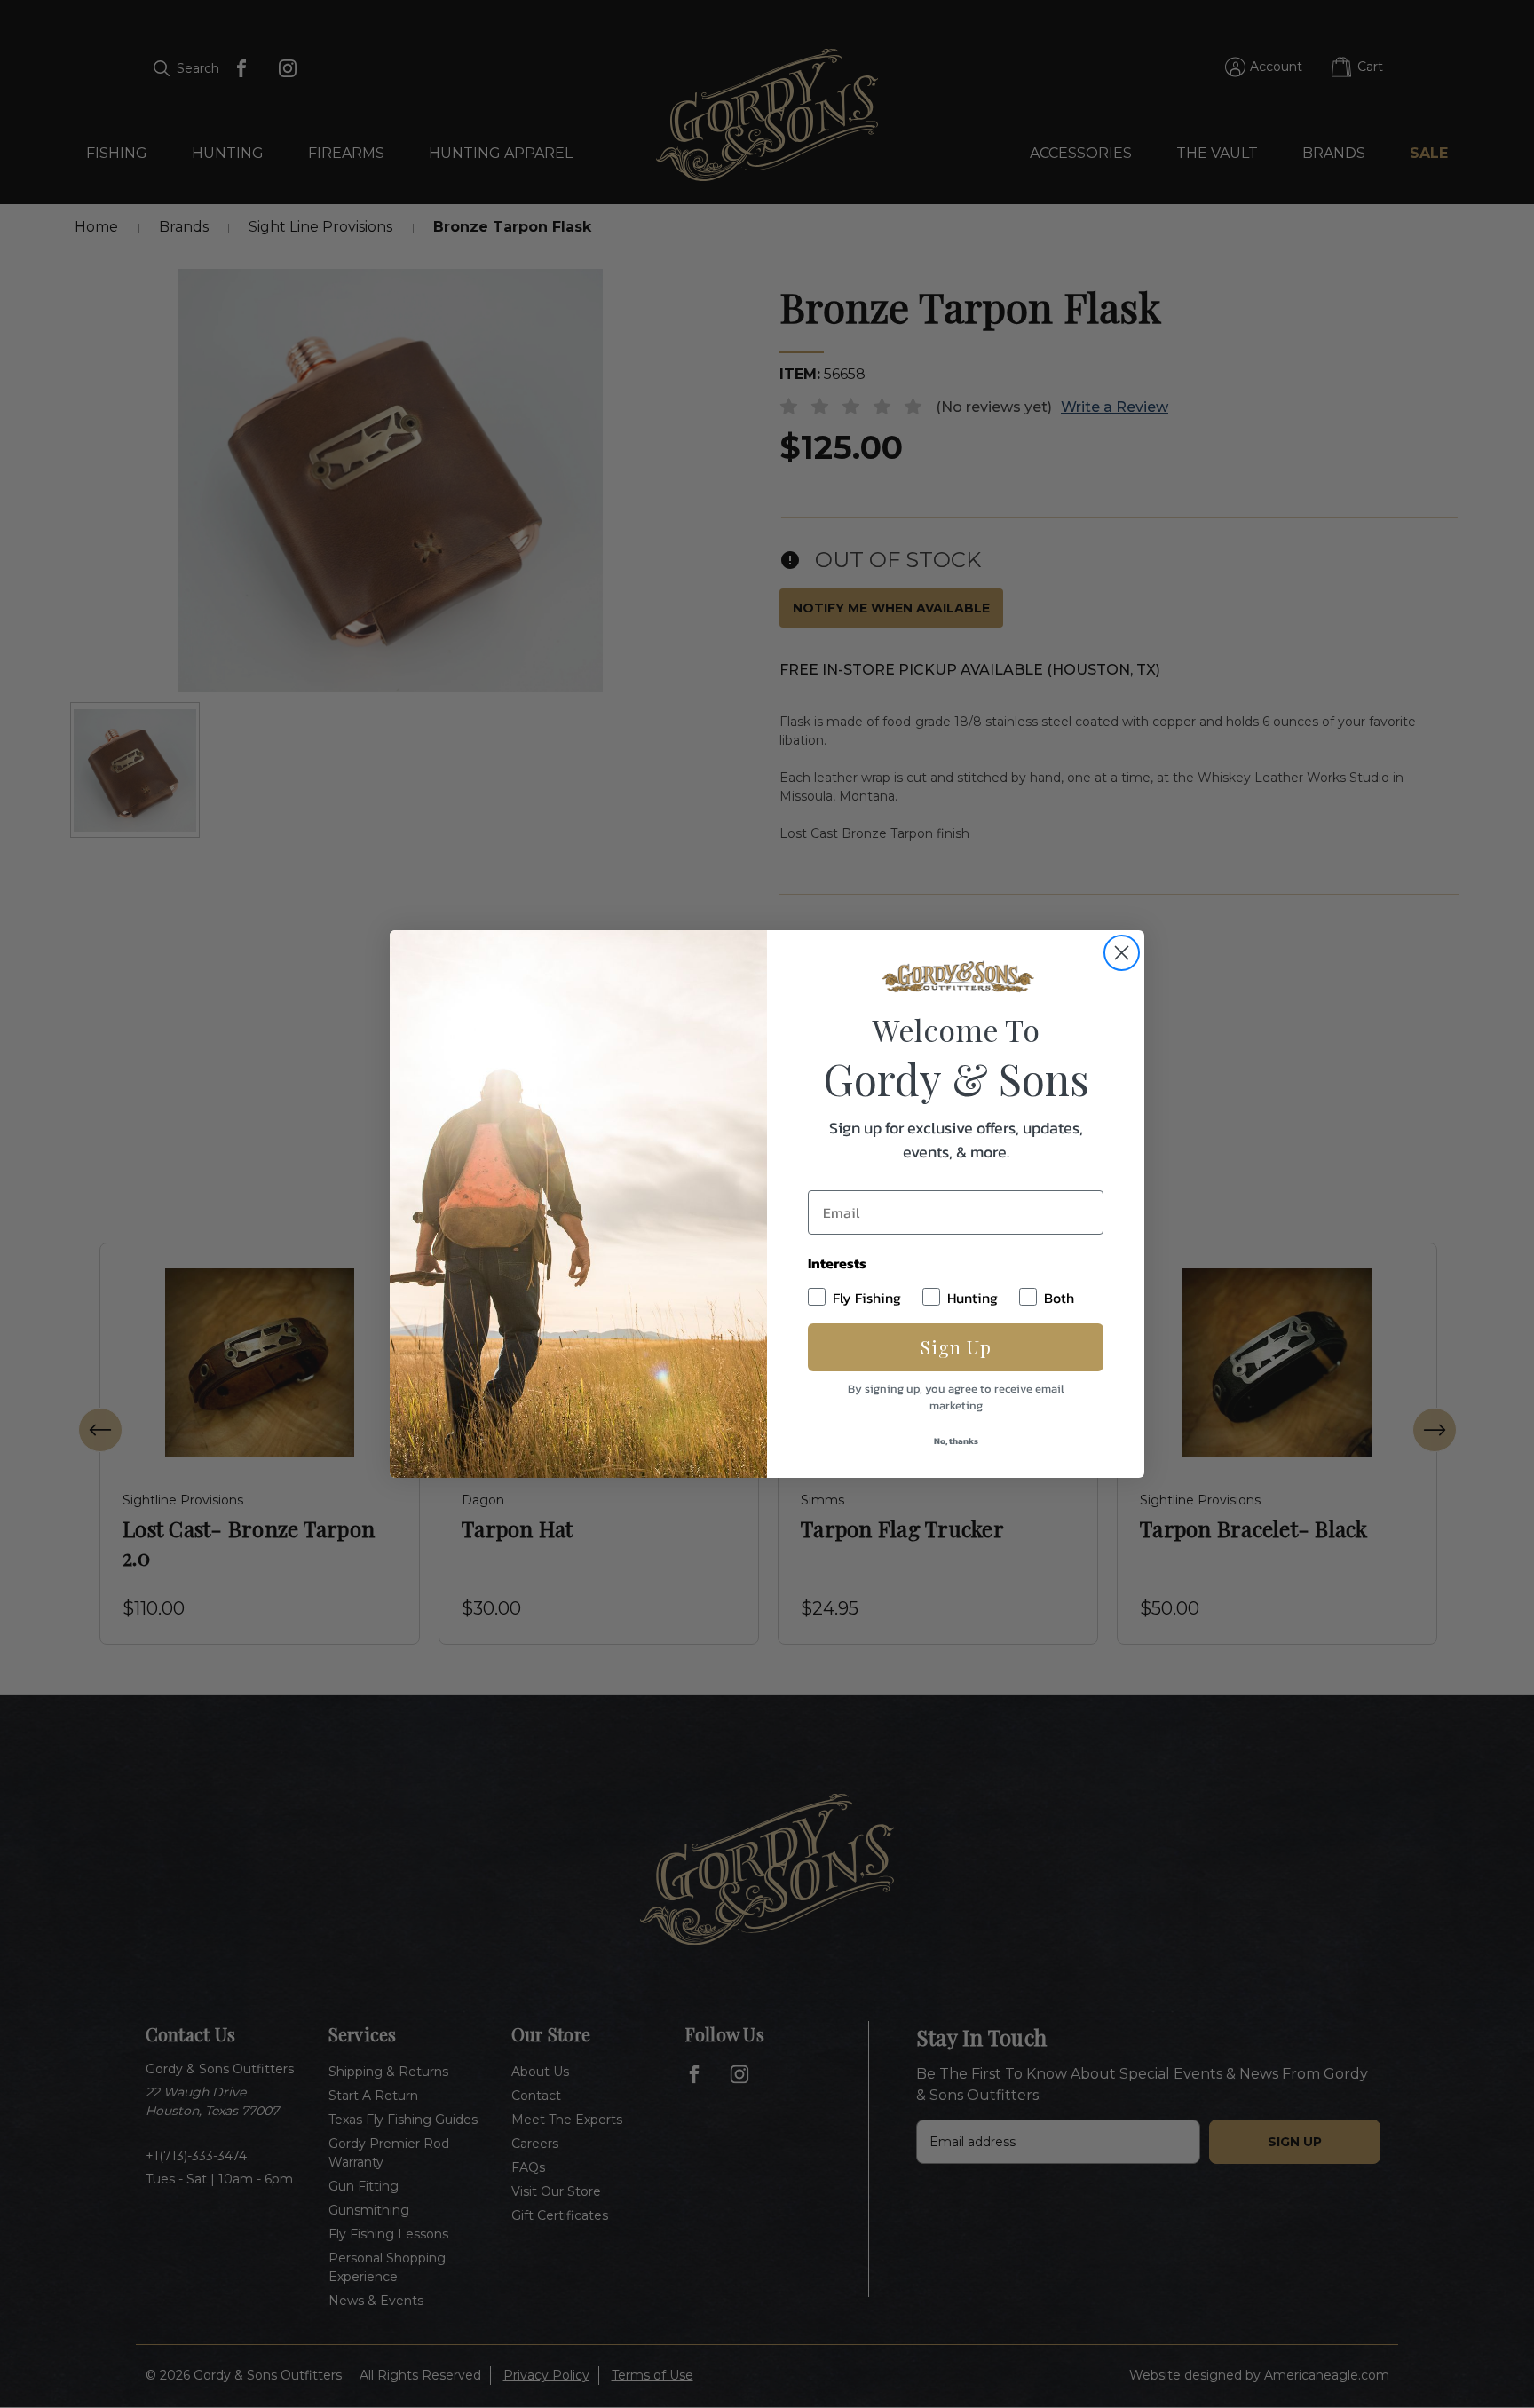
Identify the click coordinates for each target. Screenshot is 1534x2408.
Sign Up (956, 1347)
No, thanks (956, 1441)
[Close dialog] (1122, 953)
